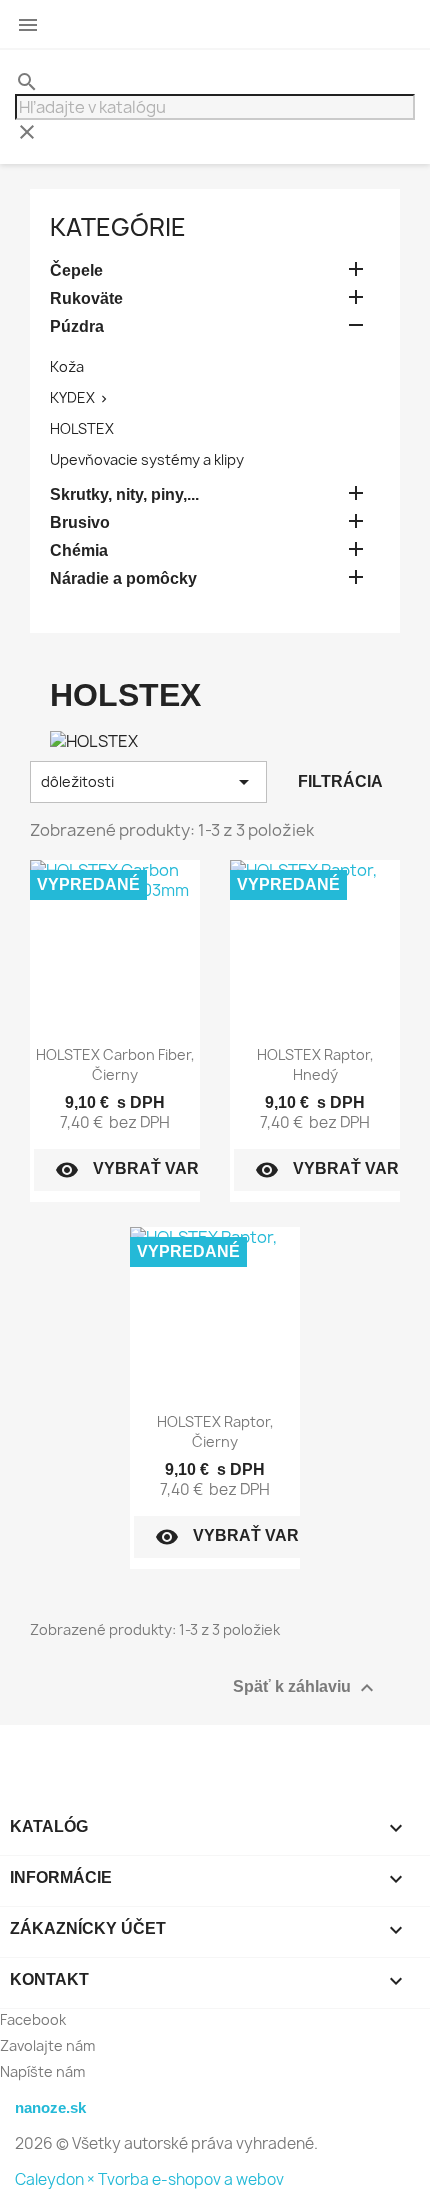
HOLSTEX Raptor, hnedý (315, 1064)
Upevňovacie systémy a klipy (147, 459)
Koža (67, 366)
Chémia (79, 550)
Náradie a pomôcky (123, 578)
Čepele (76, 270)
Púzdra (77, 326)
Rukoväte (86, 298)
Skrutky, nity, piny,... (124, 494)
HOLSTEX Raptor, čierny (215, 1431)
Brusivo (80, 522)
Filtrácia (340, 781)
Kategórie (118, 227)
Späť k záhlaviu (306, 1688)
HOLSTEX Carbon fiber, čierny (115, 1064)
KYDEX (72, 397)
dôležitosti (148, 782)
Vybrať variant (146, 1170)
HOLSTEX (82, 428)
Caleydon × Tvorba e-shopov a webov (149, 2179)
